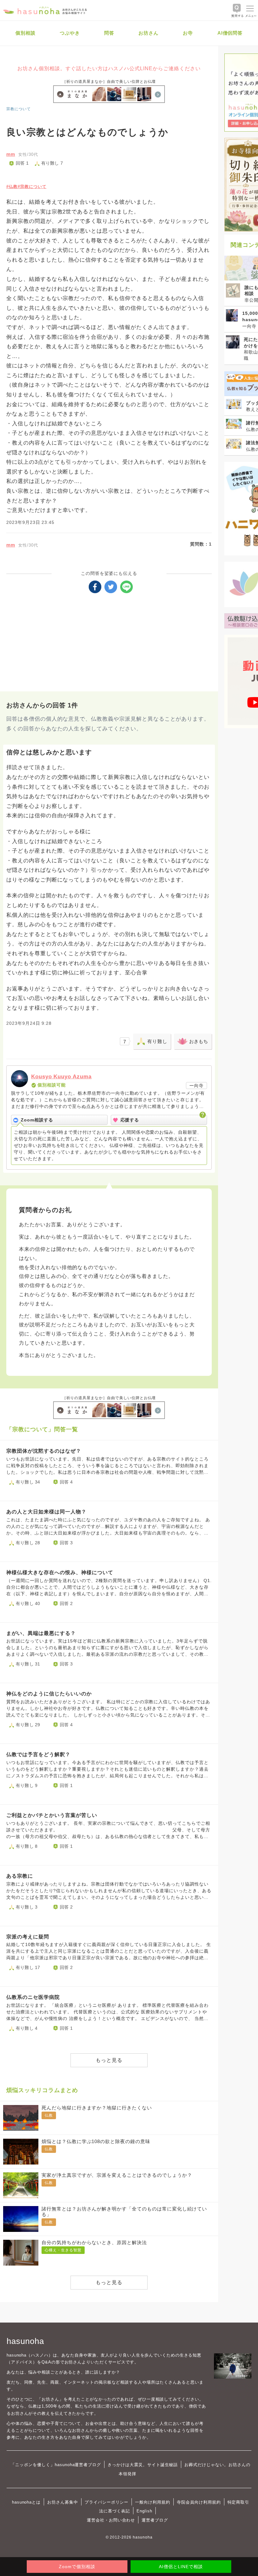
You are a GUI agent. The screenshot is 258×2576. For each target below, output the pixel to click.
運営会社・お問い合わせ (111, 2520)
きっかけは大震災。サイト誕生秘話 (143, 2465)
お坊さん (149, 33)
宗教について (19, 109)
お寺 (188, 33)
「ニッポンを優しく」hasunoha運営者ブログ (56, 2465)
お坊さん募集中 (63, 2502)
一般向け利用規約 (153, 2502)
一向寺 (196, 1086)
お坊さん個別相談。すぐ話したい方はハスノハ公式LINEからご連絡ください (109, 68)
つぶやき (70, 33)
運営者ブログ (155, 2520)
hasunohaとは (26, 2502)
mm (11, 154)
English (144, 2511)
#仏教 (12, 187)
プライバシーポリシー (107, 2502)
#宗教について (32, 187)
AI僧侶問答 (230, 33)
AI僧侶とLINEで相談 (181, 2567)
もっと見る (109, 2060)
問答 (109, 33)
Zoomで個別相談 (77, 2567)
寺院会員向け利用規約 (199, 2502)
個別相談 (25, 33)
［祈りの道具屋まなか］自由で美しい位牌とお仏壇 (109, 82)
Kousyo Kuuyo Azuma (61, 1077)
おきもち (199, 1041)
